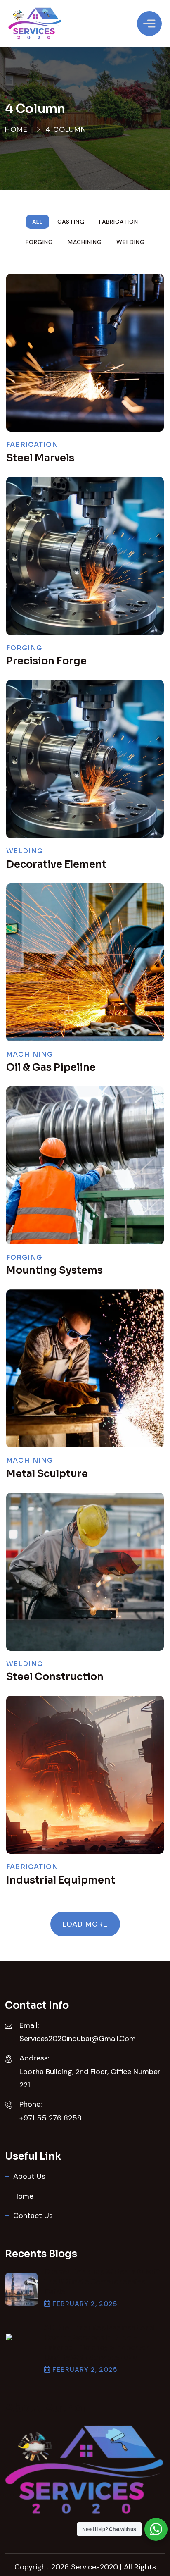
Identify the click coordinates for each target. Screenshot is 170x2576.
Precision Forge (46, 661)
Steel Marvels (40, 458)
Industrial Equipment (61, 1880)
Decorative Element (56, 864)
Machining (30, 1054)
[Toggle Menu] (149, 23)
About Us (29, 2176)
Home (16, 129)
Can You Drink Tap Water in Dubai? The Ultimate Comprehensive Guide (102, 2282)
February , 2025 (85, 2304)
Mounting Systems (54, 1270)
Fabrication (32, 445)
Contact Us (33, 2216)
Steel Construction (55, 1677)
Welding (25, 851)
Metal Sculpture (47, 1474)
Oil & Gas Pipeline (51, 1067)
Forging (24, 648)
